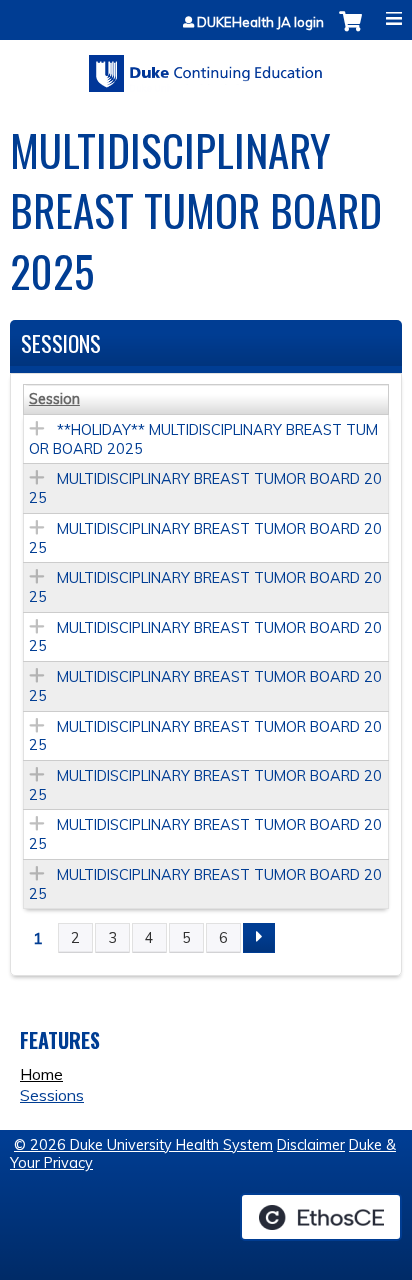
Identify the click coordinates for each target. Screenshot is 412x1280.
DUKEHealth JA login (260, 22)
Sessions (52, 1095)
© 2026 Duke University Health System (143, 1145)
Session (54, 399)
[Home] (206, 66)
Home (41, 1074)
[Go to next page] (259, 938)
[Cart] (350, 31)
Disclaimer (311, 1145)
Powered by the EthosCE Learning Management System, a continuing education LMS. (321, 1217)
